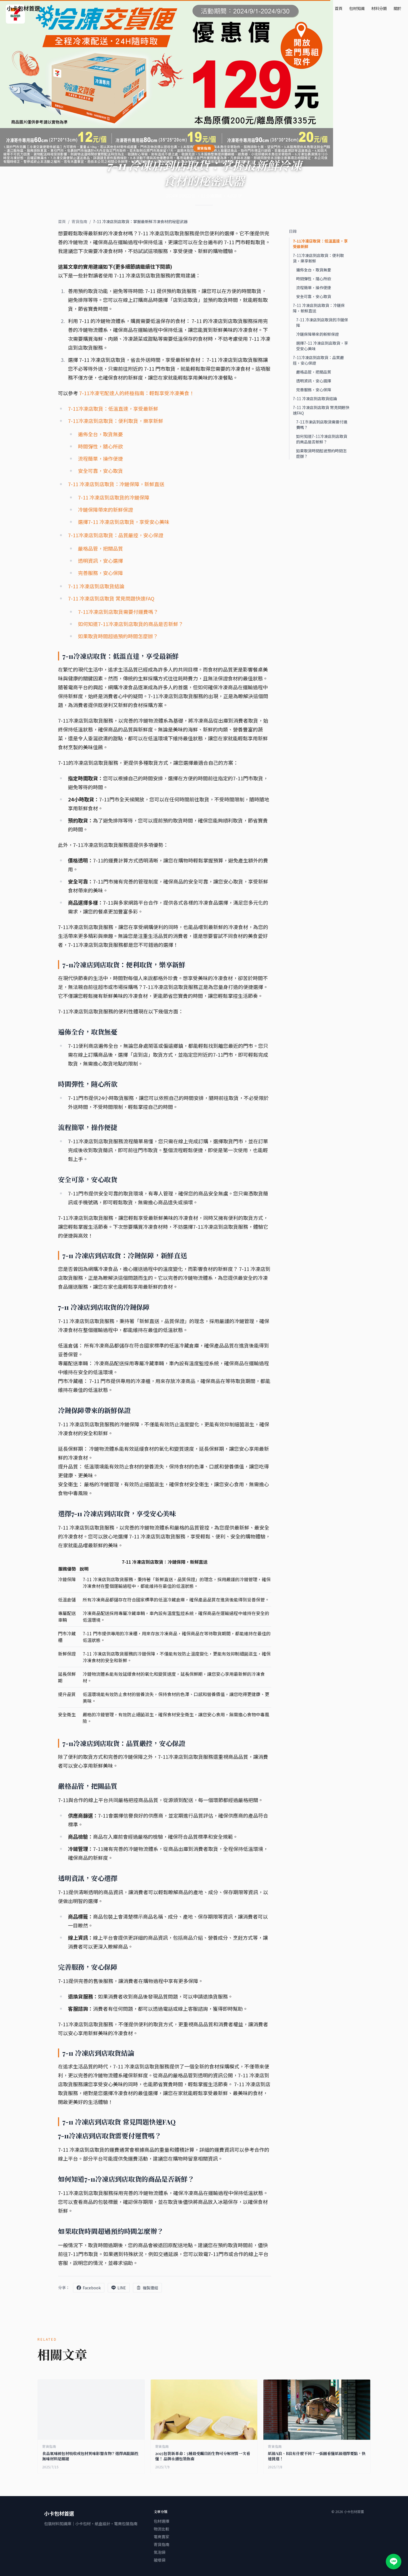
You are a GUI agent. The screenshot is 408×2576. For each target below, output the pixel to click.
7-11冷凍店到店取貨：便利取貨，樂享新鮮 (116, 421)
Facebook (92, 2288)
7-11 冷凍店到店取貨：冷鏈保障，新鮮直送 (116, 484)
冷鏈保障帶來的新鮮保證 (105, 509)
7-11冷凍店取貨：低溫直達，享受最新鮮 (113, 408)
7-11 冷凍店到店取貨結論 (96, 586)
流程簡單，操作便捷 (100, 458)
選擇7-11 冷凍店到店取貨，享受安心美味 (124, 522)
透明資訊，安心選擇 (100, 561)
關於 (397, 8)
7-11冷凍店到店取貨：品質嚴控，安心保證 (116, 535)
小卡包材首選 (23, 8)
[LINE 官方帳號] (394, 2562)
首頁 (339, 8)
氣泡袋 (160, 2552)
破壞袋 (160, 2560)
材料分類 (379, 8)
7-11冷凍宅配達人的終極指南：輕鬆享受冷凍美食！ (137, 393)
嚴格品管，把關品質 (100, 548)
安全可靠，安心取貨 (100, 471)
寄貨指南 (79, 221)
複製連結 (150, 2288)
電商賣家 (162, 2537)
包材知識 (357, 8)
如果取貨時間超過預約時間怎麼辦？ (118, 636)
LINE (122, 2288)
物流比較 (162, 2529)
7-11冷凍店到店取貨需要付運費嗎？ (118, 612)
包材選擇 (162, 2521)
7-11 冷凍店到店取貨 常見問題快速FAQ (111, 598)
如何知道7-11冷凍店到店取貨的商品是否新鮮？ (131, 624)
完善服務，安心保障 (100, 573)
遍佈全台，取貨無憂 (100, 434)
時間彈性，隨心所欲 (100, 446)
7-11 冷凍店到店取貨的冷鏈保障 (114, 497)
